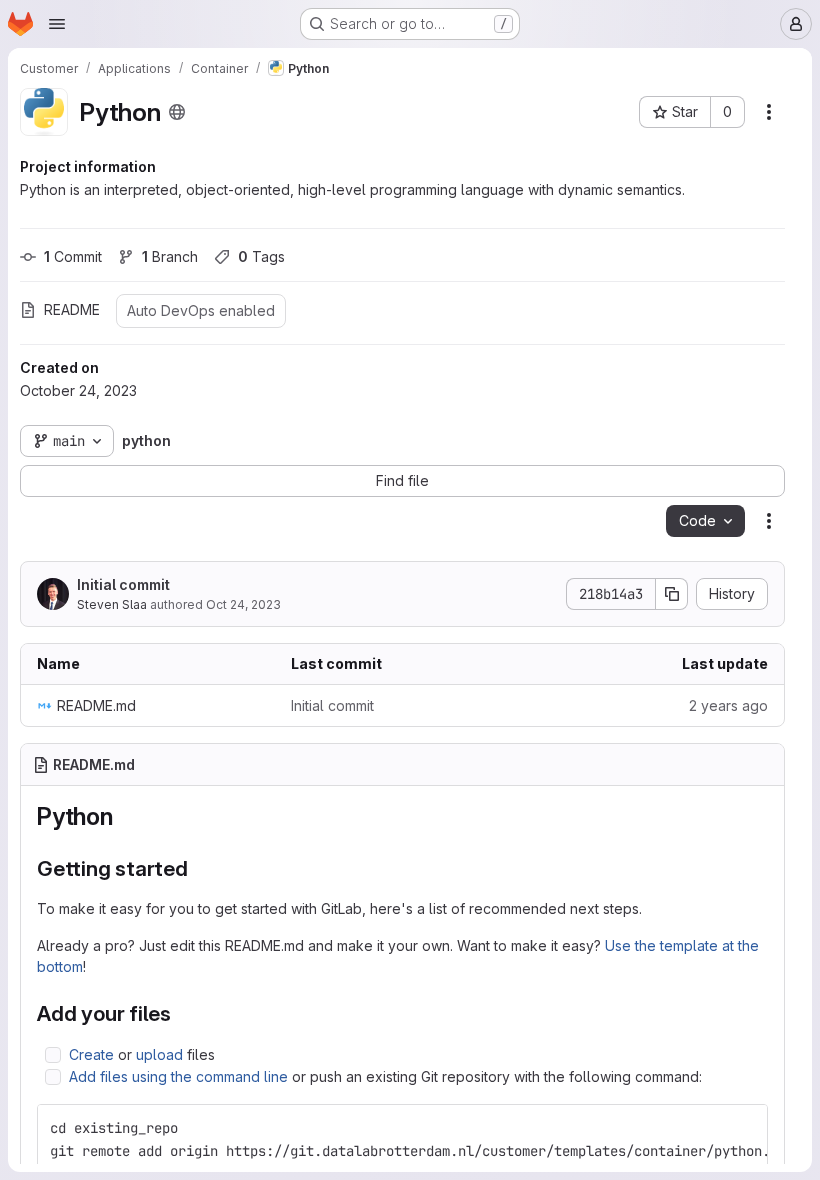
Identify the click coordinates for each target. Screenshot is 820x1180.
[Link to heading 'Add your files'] (182, 1013)
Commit (73, 256)
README (72, 309)
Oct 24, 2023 (243, 604)
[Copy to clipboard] (744, 1128)
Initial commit (123, 584)
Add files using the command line (178, 1076)
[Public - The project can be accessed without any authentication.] (177, 112)
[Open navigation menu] (57, 24)
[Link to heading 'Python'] (126, 816)
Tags (261, 256)
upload (159, 1054)
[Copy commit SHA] (672, 594)
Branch (170, 256)
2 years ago (728, 705)
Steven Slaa (112, 604)
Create (91, 1054)
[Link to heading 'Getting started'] (199, 868)
